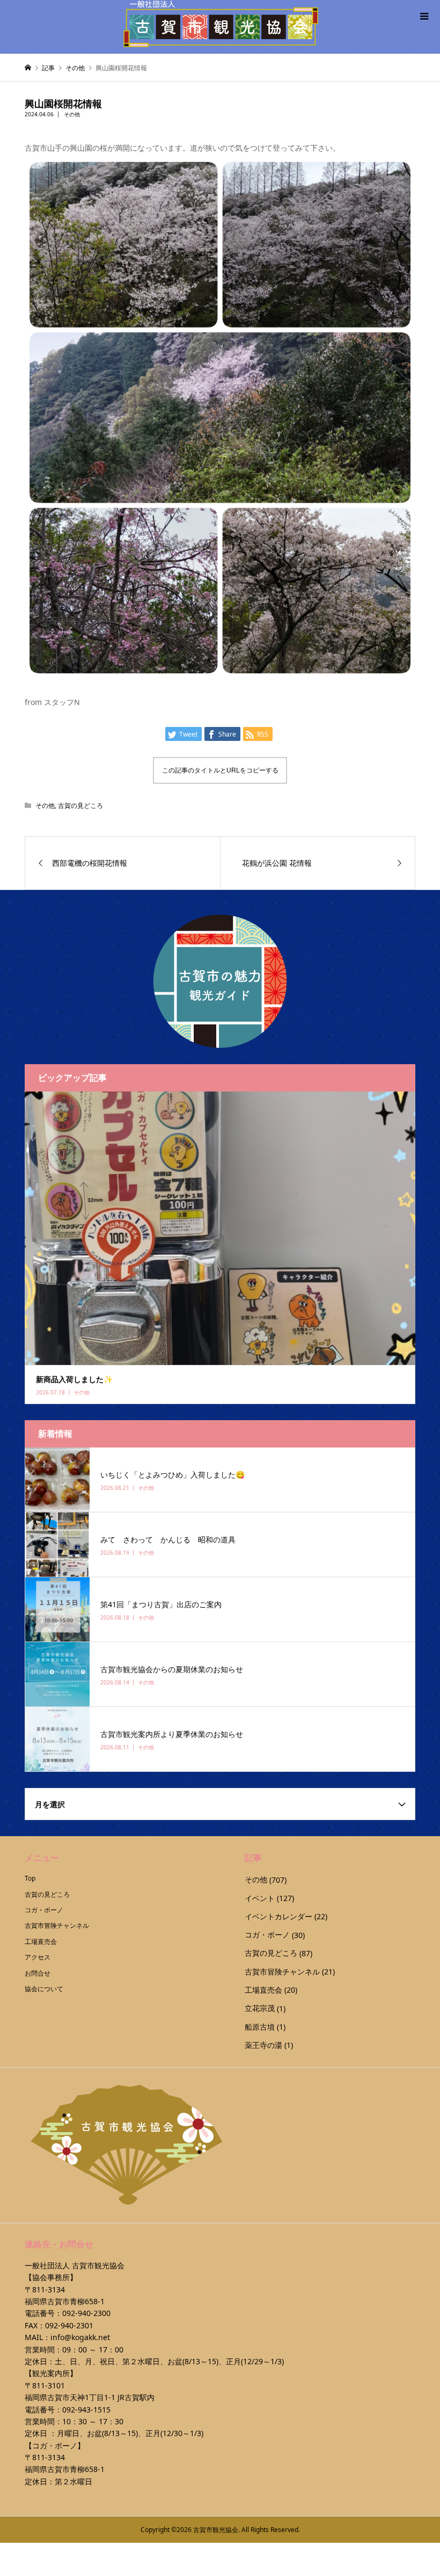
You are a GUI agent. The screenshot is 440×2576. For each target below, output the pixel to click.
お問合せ (38, 1973)
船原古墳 (260, 2027)
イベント (260, 1898)
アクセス (38, 1957)
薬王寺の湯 (263, 2045)
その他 (72, 114)
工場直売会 (41, 1942)
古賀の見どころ (80, 806)
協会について (44, 1989)
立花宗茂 (260, 2008)
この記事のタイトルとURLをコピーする (220, 770)
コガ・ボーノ (44, 1910)
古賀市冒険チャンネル (57, 1925)
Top (30, 1878)
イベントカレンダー (278, 1916)
